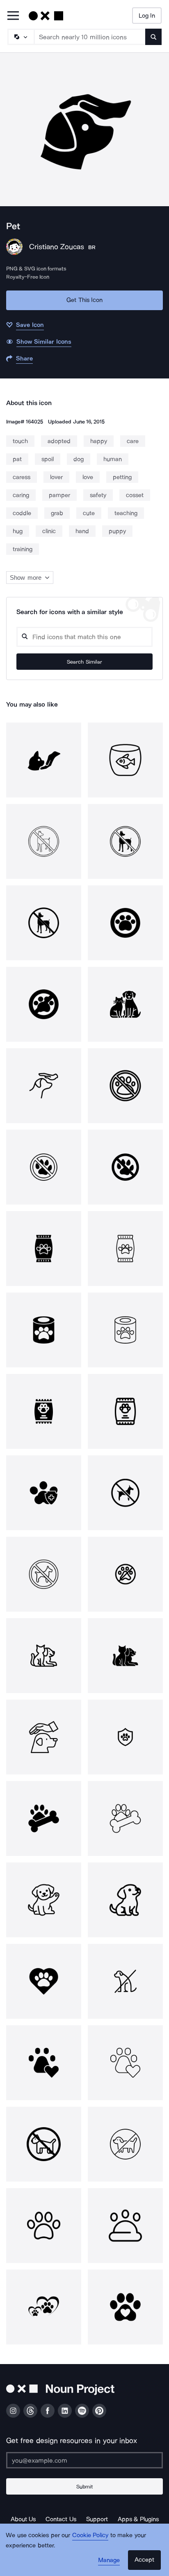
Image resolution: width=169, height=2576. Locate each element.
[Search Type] (21, 37)
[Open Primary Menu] (13, 16)
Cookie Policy (90, 2535)
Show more (26, 578)
